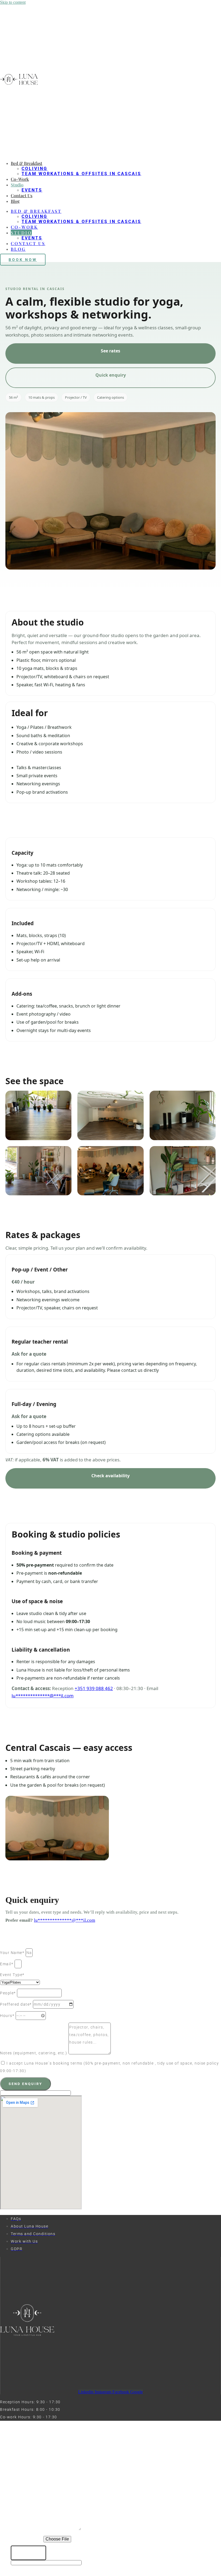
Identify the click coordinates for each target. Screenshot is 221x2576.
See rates (110, 351)
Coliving (34, 169)
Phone (19, 2485)
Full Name (24, 2475)
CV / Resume (27, 2539)
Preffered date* (16, 2004)
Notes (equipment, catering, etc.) (34, 2053)
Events (32, 190)
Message (22, 2529)
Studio (17, 185)
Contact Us (22, 195)
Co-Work (20, 179)
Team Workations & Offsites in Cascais (81, 174)
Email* (7, 1964)
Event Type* (12, 1975)
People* (8, 1993)
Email (18, 2496)
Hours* (8, 2016)
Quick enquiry (111, 375)
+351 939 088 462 (94, 1688)
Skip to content (13, 2)
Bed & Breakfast (27, 163)
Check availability (110, 1476)
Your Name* (13, 1953)
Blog (15, 201)
